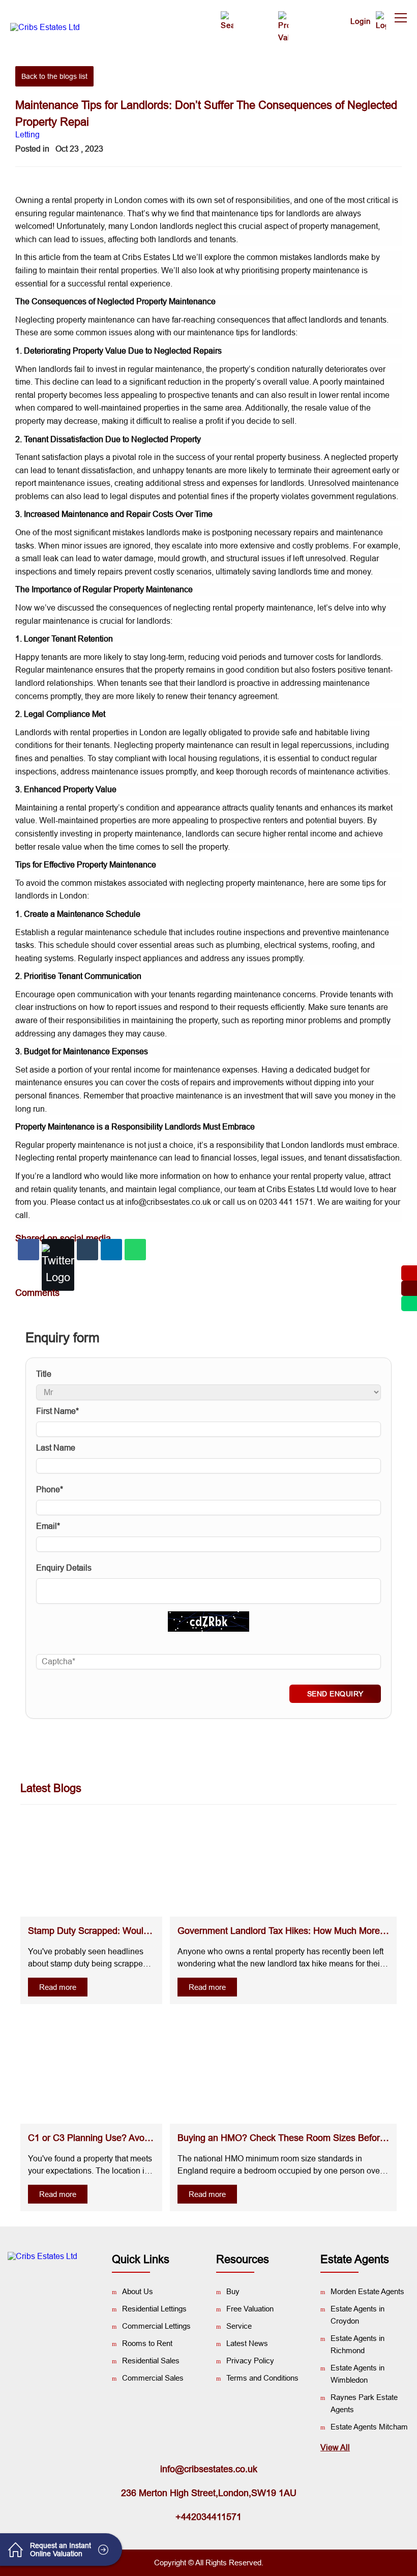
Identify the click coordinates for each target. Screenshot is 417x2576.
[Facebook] (28, 1250)
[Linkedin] (111, 1250)
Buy (233, 2291)
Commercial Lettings (156, 2326)
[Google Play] (37, 2292)
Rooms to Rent (147, 2343)
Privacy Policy (250, 2361)
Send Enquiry (335, 1694)
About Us (138, 2291)
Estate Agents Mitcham (369, 2427)
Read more (58, 1987)
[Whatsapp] (135, 1250)
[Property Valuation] (281, 27)
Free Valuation (250, 2309)
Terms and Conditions (262, 2378)
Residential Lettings (154, 2309)
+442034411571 (208, 2517)
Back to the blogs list (54, 76)
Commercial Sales (153, 2378)
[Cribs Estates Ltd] (45, 27)
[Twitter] (58, 1265)
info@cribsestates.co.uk (209, 2469)
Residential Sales (151, 2361)
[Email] (87, 1250)
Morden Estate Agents (367, 2291)
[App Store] (68, 2292)
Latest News (247, 2343)
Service (239, 2326)
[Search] (225, 21)
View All (335, 2448)
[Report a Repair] (253, 11)
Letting (27, 135)
